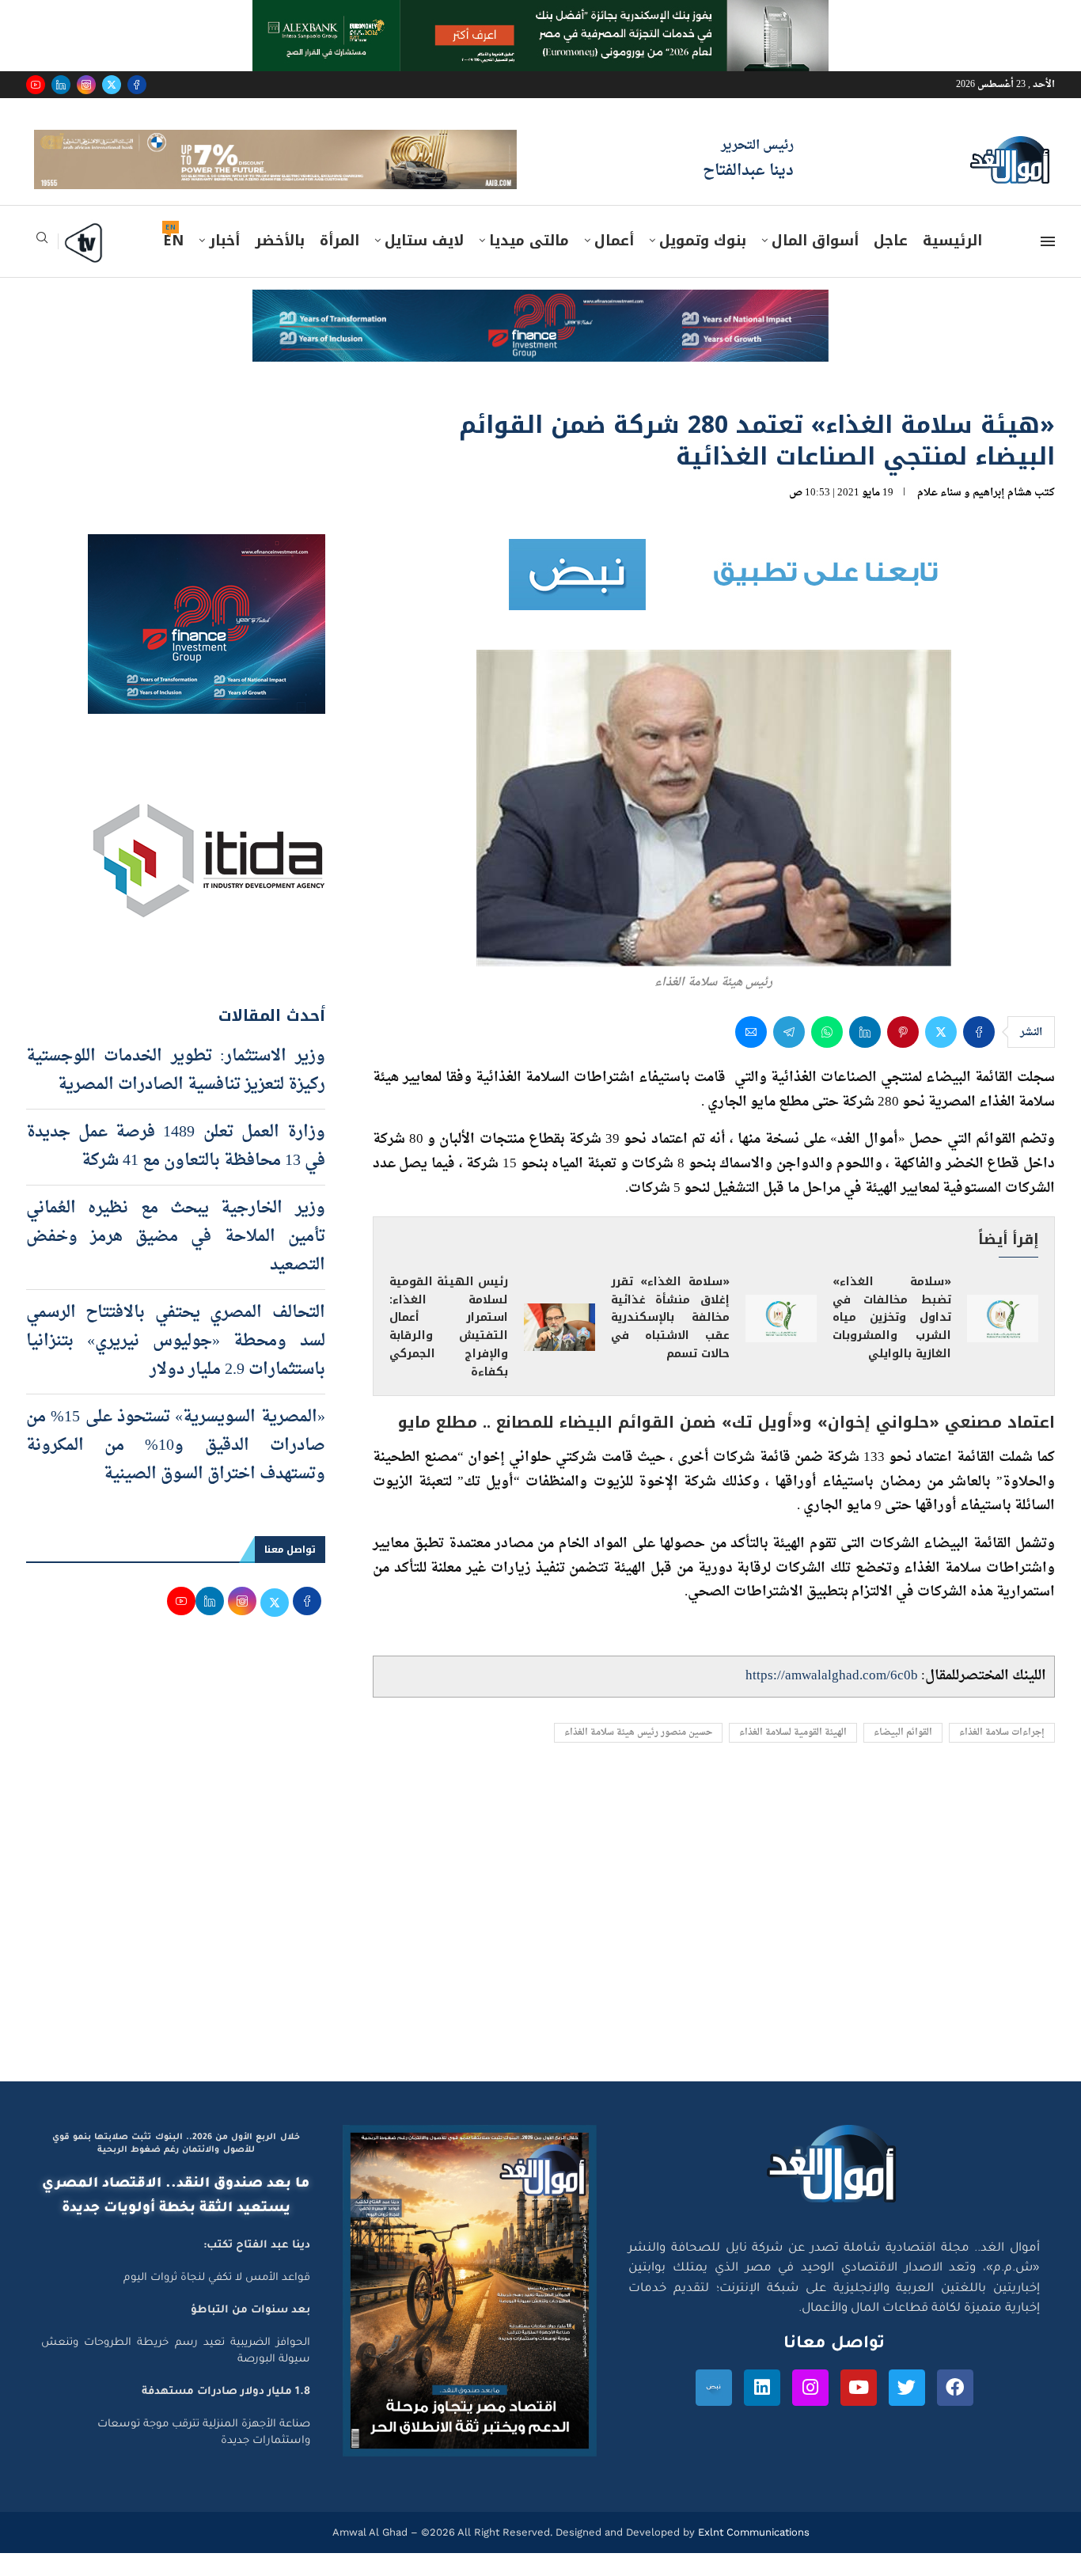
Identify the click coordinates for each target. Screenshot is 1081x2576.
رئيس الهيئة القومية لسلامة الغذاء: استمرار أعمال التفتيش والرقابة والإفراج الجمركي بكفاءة (449, 1349)
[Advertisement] (540, 1954)
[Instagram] (86, 85)
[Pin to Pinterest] (903, 1055)
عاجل (891, 264)
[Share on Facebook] (979, 1055)
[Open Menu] (1048, 264)
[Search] (42, 266)
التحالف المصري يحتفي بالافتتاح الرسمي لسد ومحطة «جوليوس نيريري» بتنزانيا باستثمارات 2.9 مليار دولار (176, 1364)
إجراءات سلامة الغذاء (1002, 1756)
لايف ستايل (424, 264)
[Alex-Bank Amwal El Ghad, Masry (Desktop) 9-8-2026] (540, 15)
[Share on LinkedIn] (865, 1055)
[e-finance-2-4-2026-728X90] (540, 328)
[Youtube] (36, 85)
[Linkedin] (61, 85)
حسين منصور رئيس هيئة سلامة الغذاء (638, 1756)
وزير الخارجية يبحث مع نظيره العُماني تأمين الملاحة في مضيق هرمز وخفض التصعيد (176, 1259)
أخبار (224, 264)
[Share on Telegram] (789, 1055)
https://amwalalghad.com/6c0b (832, 1699)
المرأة (339, 264)
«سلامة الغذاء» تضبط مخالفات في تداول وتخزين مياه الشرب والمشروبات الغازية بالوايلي (892, 1340)
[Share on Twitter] (941, 1055)
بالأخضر (280, 264)
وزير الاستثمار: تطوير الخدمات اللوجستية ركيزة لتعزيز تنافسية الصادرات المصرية (176, 1093)
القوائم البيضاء (903, 1756)
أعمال (614, 264)
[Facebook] (137, 85)
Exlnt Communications (752, 2555)
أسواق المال (815, 264)
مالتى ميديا (529, 264)
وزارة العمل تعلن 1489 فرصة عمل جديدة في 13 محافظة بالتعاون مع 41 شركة (176, 1169)
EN (173, 264)
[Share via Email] (751, 1055)
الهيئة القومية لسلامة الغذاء (793, 1756)
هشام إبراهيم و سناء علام (975, 515)
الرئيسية (952, 264)
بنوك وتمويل (703, 264)
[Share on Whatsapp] (827, 1055)
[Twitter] (112, 85)
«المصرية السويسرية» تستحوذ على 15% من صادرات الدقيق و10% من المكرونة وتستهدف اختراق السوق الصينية (176, 1468)
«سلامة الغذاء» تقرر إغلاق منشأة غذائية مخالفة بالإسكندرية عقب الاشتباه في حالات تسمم (670, 1340)
